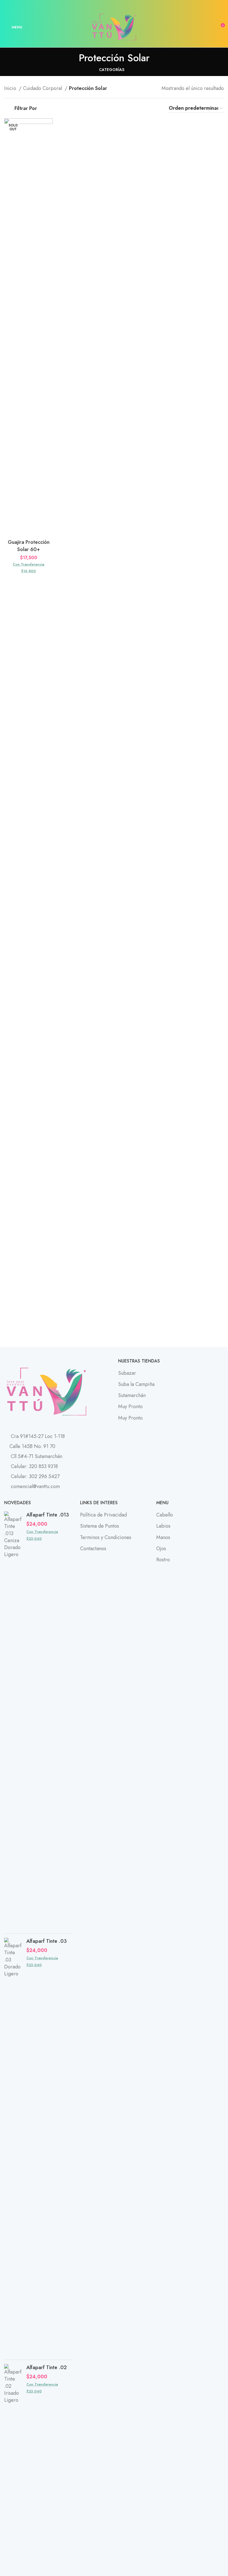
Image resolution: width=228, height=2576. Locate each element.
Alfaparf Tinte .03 (47, 1941)
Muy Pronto (130, 1406)
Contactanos (93, 1548)
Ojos (161, 1548)
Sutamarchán (132, 1395)
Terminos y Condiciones (106, 1537)
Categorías (112, 70)
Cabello (165, 1515)
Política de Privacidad (103, 1515)
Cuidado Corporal (43, 88)
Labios (163, 1526)
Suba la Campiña (136, 1384)
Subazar (127, 1373)
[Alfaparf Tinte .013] (13, 1720)
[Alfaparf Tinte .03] (13, 2147)
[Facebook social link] (101, 4)
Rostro (163, 1560)
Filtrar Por (26, 108)
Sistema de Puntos (100, 1526)
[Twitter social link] (108, 4)
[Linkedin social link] (121, 4)
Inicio (11, 88)
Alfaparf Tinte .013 (48, 1515)
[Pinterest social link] (114, 4)
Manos (163, 1537)
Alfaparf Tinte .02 (47, 2368)
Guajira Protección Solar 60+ (29, 546)
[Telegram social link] (127, 4)
